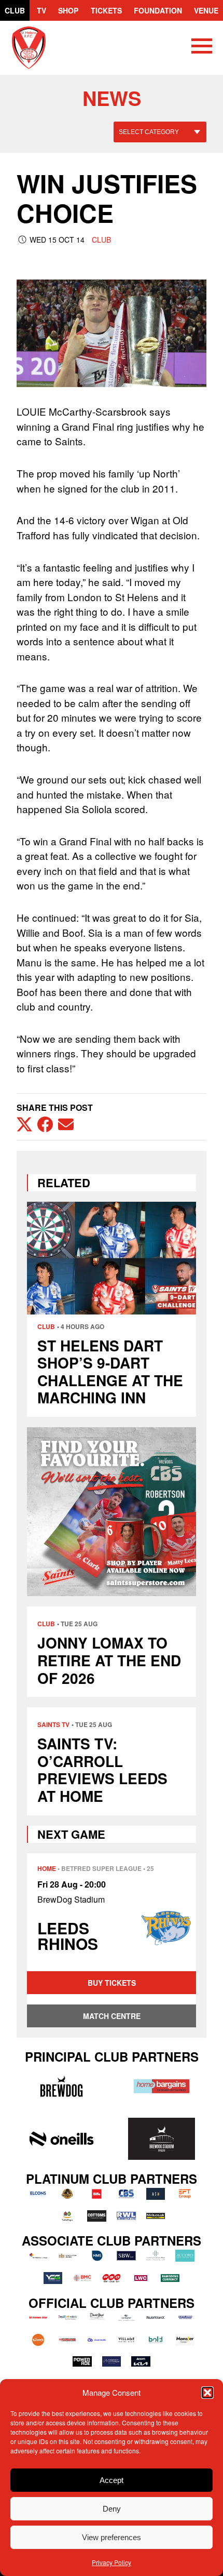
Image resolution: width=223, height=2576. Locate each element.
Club (15, 10)
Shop (68, 10)
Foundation (158, 10)
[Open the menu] (202, 48)
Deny (112, 2509)
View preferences (112, 2537)
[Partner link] (61, 2086)
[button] (207, 2393)
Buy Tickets (112, 1983)
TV (41, 10)
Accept (112, 2480)
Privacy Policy (112, 2562)
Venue (206, 10)
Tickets (106, 10)
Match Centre (112, 2016)
